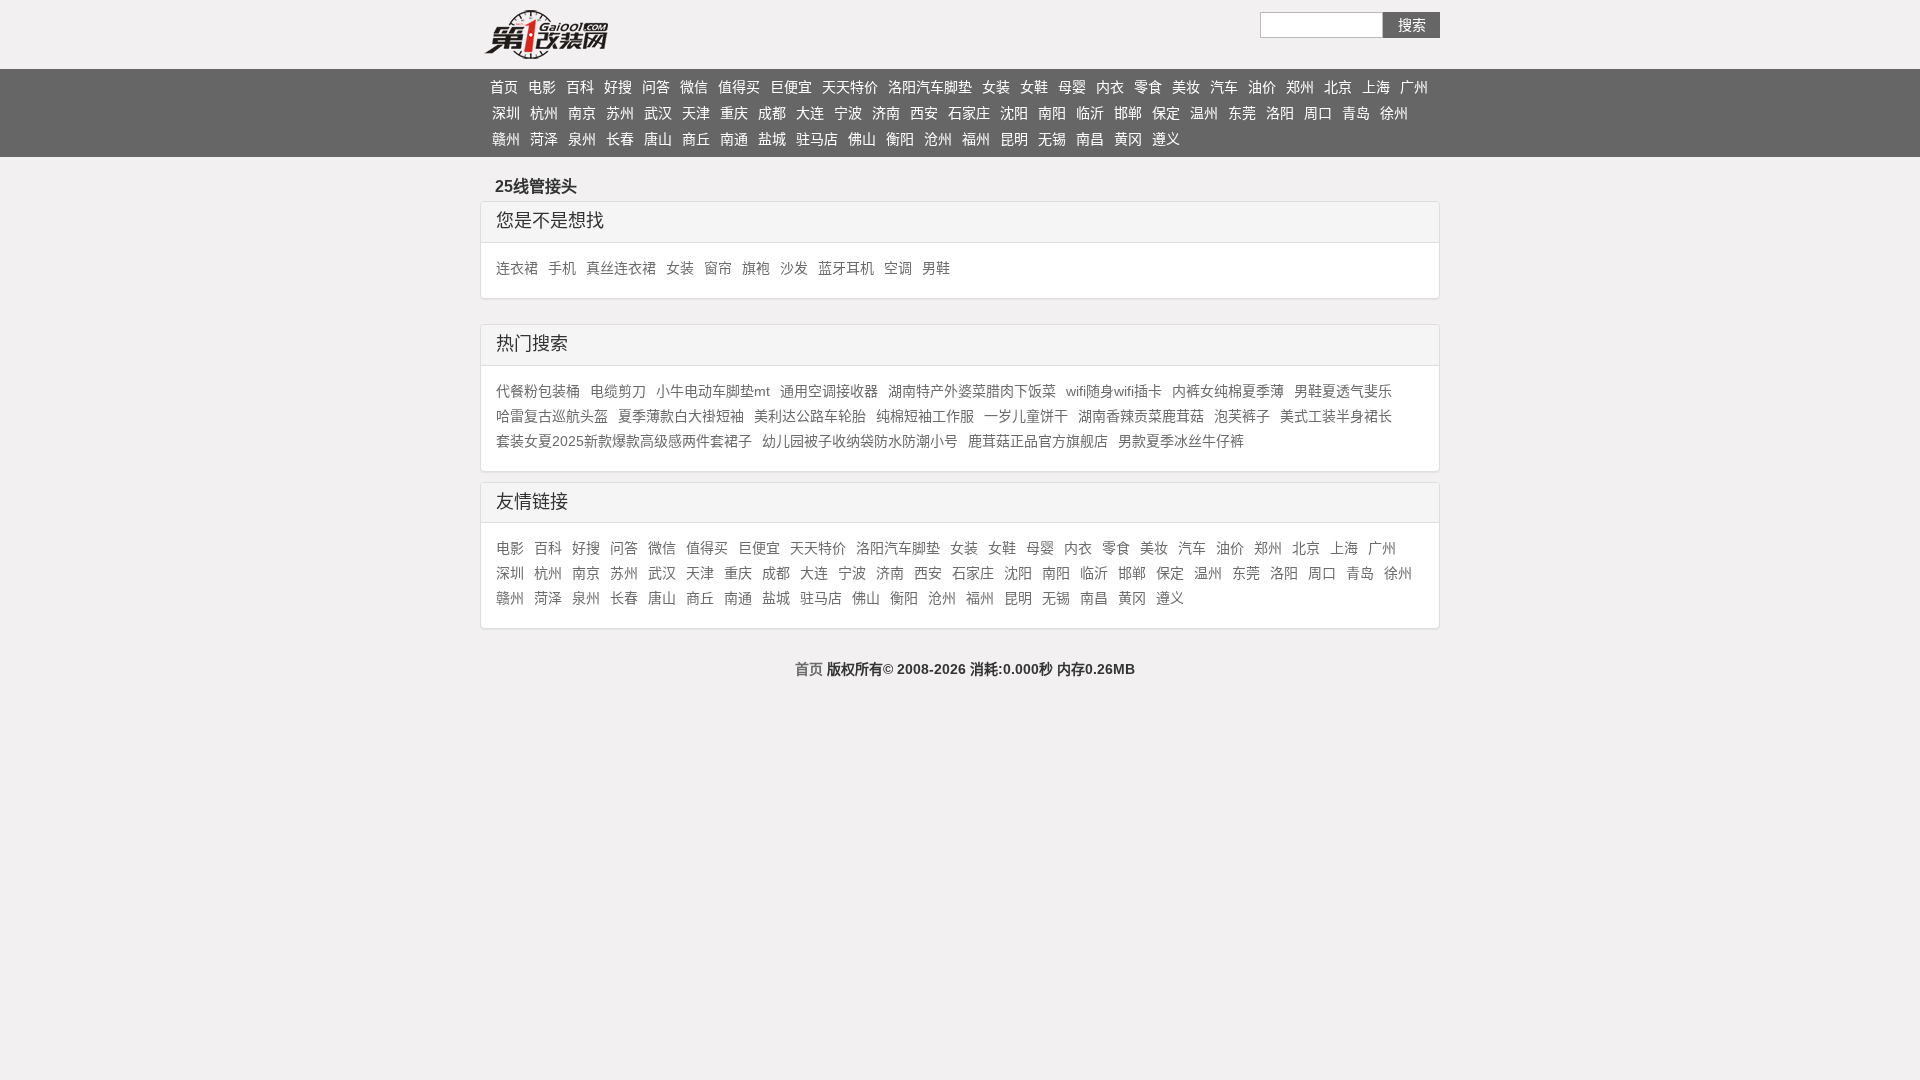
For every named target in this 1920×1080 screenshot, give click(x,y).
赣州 (506, 139)
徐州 (1394, 113)
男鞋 (936, 268)
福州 (976, 139)
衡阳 (900, 139)
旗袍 (756, 268)
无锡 (1052, 139)
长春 (620, 139)
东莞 (1242, 113)
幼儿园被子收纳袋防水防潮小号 (860, 441)
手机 (562, 268)
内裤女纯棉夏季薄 (1228, 391)
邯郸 (1128, 113)
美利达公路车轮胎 (810, 416)
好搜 (618, 87)
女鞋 (1034, 87)
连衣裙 (517, 268)
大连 (810, 113)
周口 (1318, 113)
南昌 (1090, 139)
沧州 (938, 139)
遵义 (1166, 139)
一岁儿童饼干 (1026, 416)
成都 (772, 113)
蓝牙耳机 (846, 268)
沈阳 (1014, 113)
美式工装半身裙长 (1336, 416)
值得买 (739, 87)
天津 (696, 113)
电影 (542, 87)
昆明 (1014, 139)
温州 (1204, 113)
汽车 (1224, 87)
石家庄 (969, 113)
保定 (1166, 113)
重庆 (734, 113)
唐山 (658, 139)
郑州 (1300, 87)
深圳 (506, 113)
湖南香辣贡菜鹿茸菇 (1141, 416)
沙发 (794, 268)
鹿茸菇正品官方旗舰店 (1038, 441)
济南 (886, 113)
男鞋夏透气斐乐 (1343, 391)
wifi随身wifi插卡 (1114, 391)
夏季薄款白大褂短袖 (681, 416)
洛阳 (1280, 113)
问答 (656, 87)
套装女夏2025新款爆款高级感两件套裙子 (624, 441)
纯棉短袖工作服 (925, 416)
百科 (580, 87)
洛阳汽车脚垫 (930, 87)
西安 (924, 113)
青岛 (1356, 113)
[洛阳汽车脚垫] (585, 34)
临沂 (1090, 113)
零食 (1148, 87)
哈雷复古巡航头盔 (552, 416)
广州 (1414, 87)
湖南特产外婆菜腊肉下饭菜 (972, 391)
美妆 (1186, 87)
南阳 (1052, 113)
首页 (504, 87)
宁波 (848, 113)
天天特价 (850, 87)
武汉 (658, 113)
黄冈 (1128, 139)
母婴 (1072, 87)
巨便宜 (791, 87)
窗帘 (718, 268)
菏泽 (544, 139)
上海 (1376, 87)
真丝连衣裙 (621, 268)
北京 (1338, 87)
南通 (734, 139)
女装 (996, 87)
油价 (1262, 87)
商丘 (696, 139)
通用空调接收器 (829, 391)
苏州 (620, 113)
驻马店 (817, 139)
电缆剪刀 (618, 391)
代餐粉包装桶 (538, 391)
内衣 (1110, 87)
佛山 (862, 139)
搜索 (1412, 25)
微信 (694, 87)
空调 (898, 268)
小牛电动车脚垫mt (713, 391)
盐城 (772, 139)
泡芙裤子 (1242, 416)
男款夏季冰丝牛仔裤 (1181, 441)
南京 (582, 113)
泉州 (582, 139)
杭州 (544, 113)
